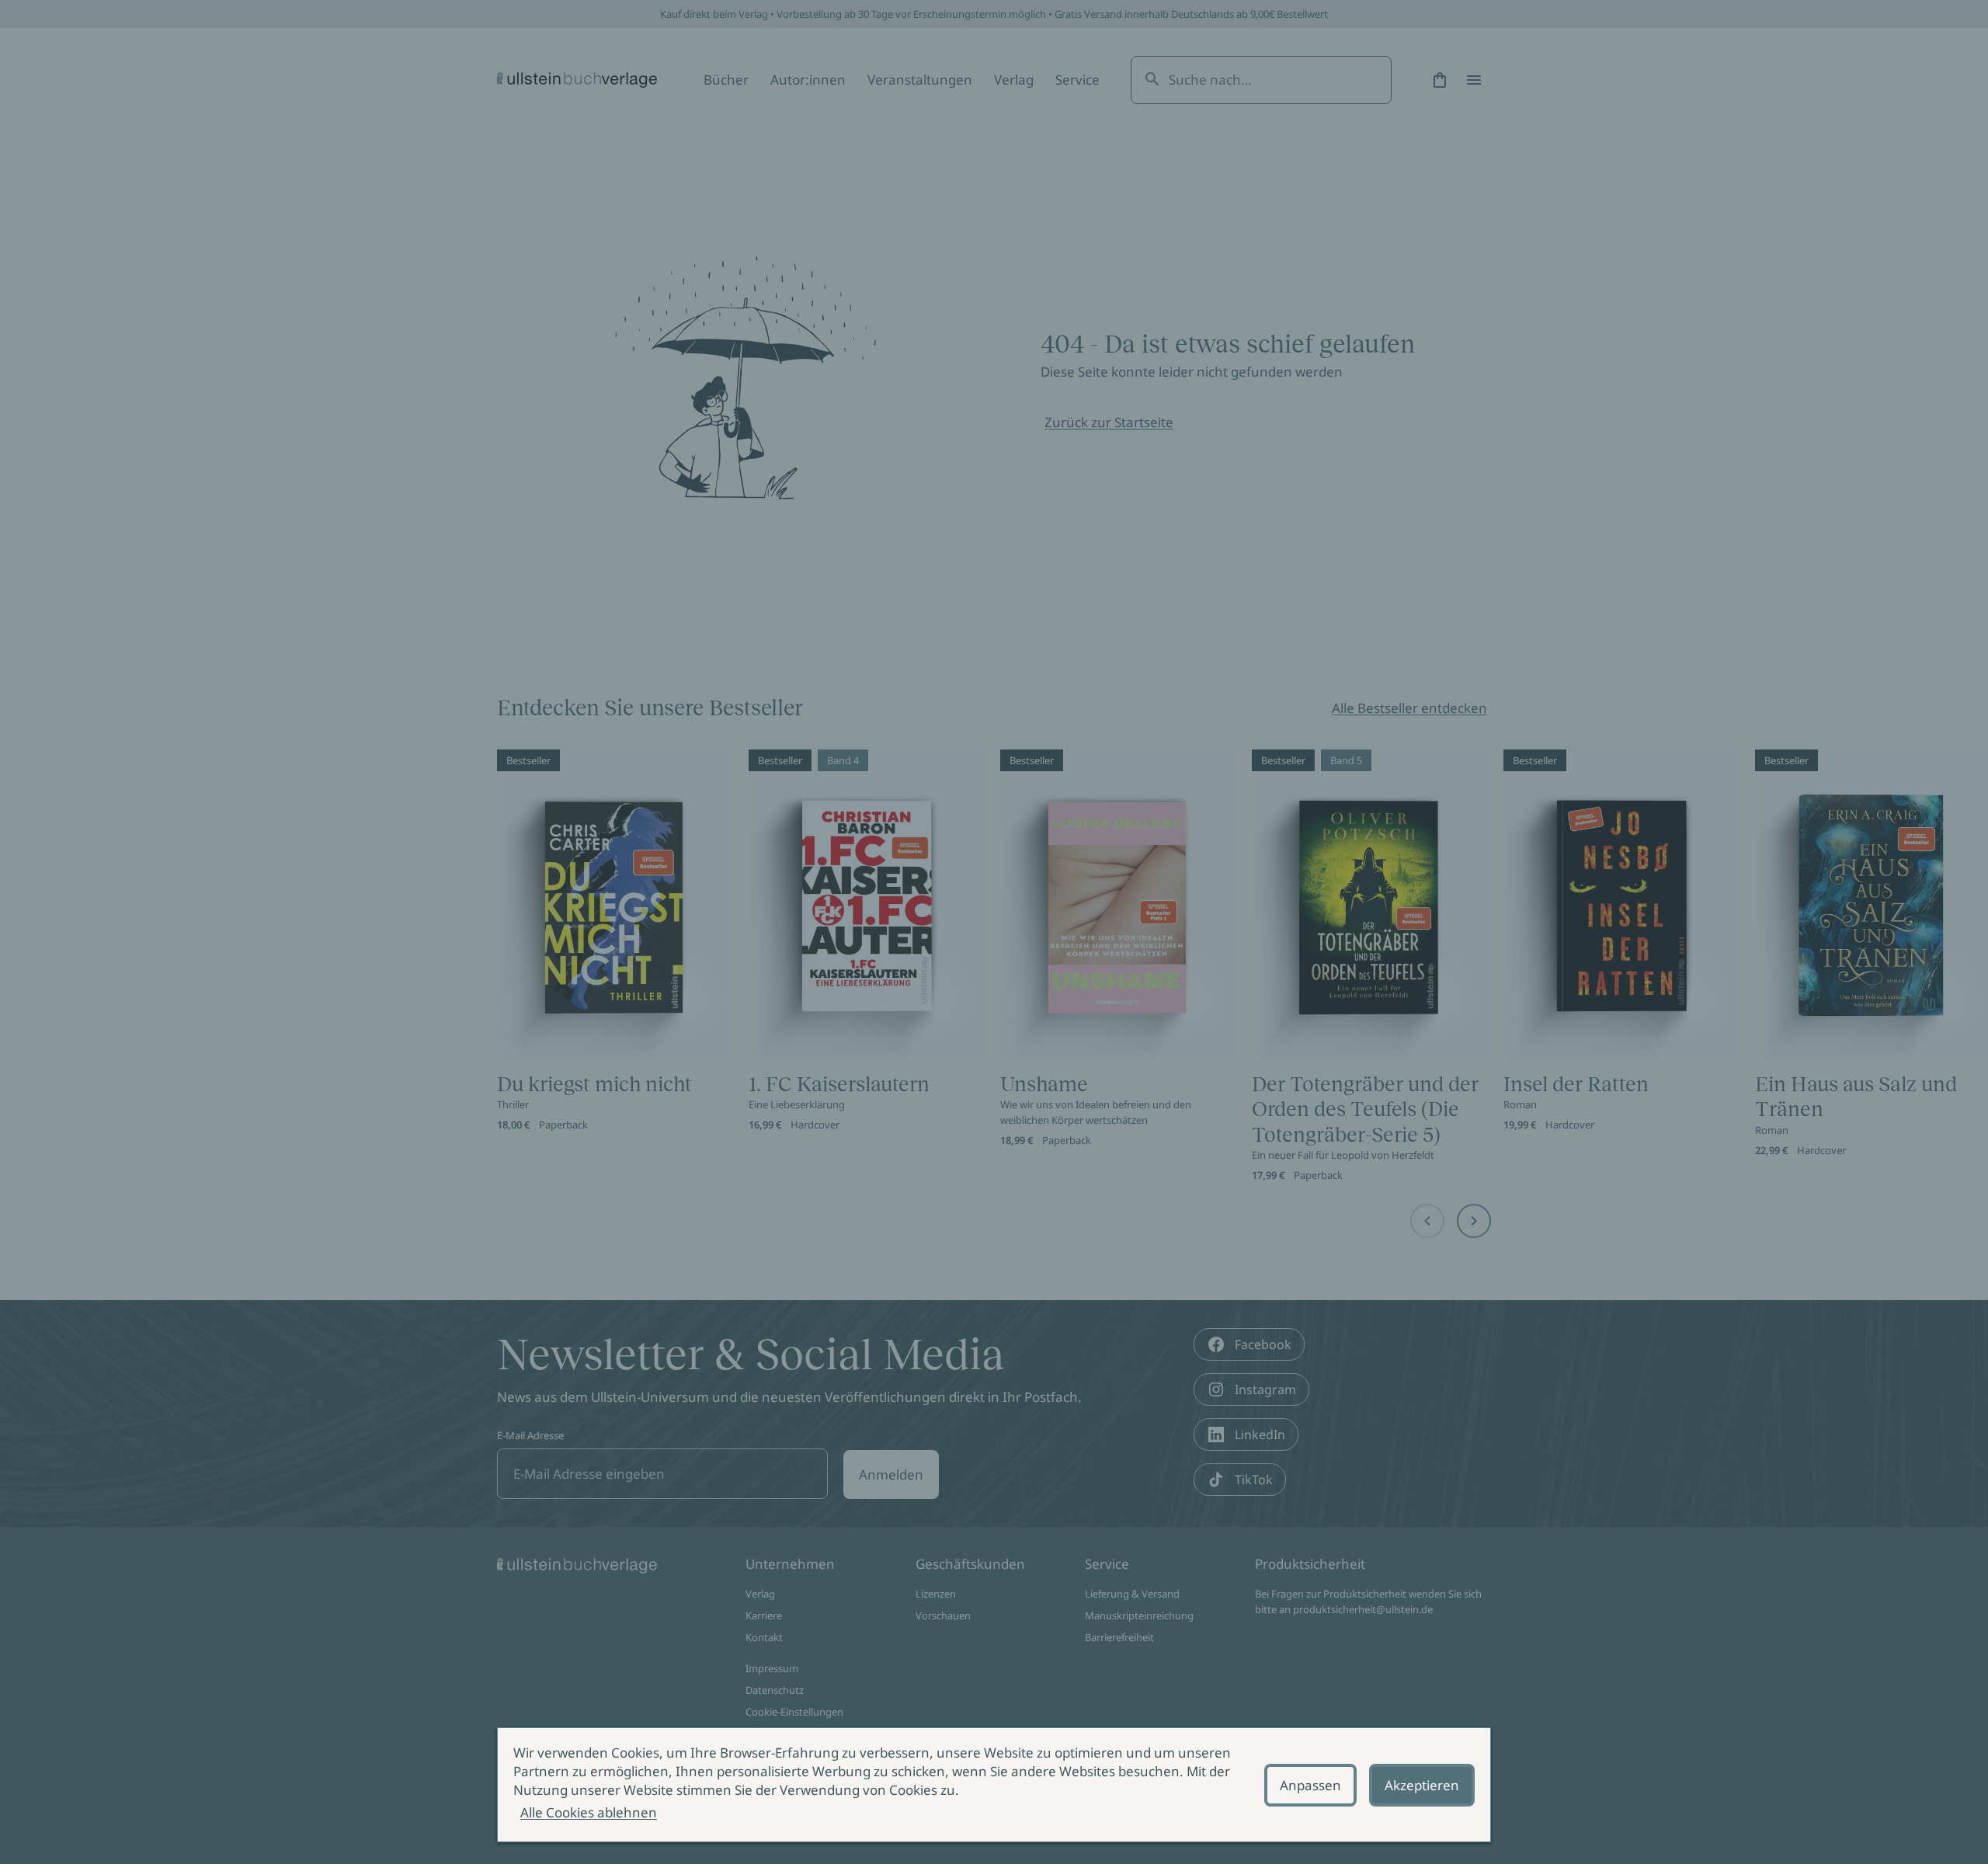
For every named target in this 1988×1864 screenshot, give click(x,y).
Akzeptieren (1422, 1785)
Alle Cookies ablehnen (589, 1812)
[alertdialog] (994, 1785)
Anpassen (1310, 1785)
